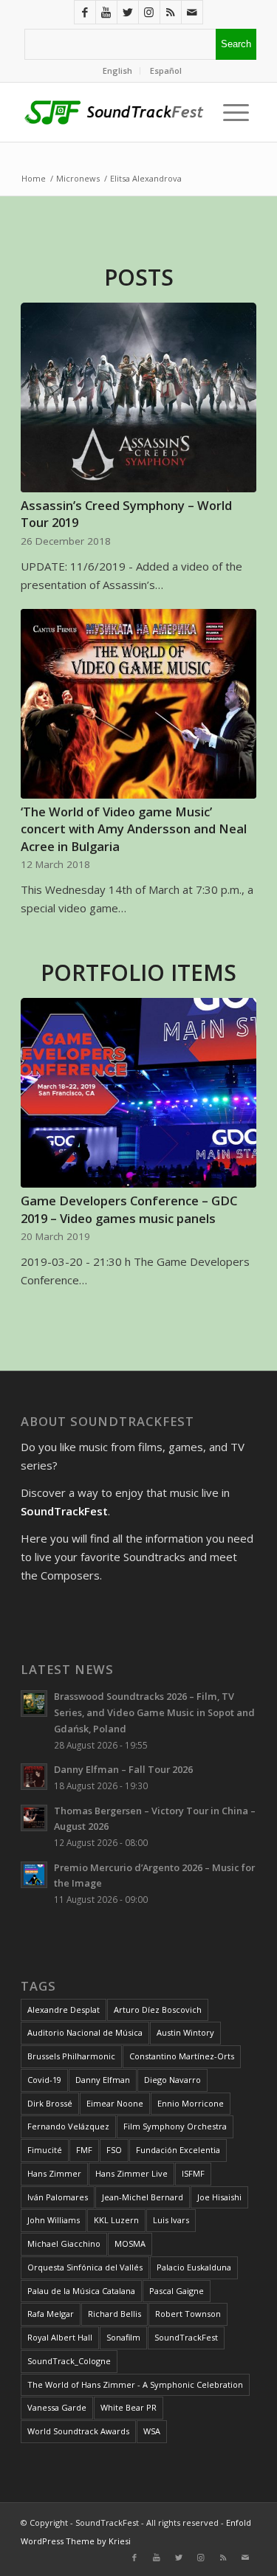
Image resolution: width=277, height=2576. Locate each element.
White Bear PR (129, 2407)
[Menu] (232, 112)
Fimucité (45, 2150)
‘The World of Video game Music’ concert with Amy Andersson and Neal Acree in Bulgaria (134, 829)
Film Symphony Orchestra (175, 2126)
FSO (114, 2150)
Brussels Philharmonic (71, 2056)
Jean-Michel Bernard (143, 2197)
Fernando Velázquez (68, 2126)
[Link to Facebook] (85, 12)
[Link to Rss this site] (171, 12)
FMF (84, 2150)
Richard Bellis (114, 2314)
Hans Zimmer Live (131, 2173)
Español (166, 70)
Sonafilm (123, 2337)
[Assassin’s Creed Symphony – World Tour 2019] (138, 398)
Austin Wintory (185, 2032)
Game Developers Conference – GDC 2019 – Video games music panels (129, 1209)
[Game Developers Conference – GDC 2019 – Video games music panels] (138, 1093)
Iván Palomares (58, 2197)
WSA (152, 2431)
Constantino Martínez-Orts (182, 2056)
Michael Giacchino (64, 2243)
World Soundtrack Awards (78, 2431)
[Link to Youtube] (106, 12)
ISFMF (193, 2173)
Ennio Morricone (191, 2103)
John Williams (54, 2220)
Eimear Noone (115, 2103)
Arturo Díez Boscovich (158, 2010)
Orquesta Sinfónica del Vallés (85, 2267)
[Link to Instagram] (149, 12)
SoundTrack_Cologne (69, 2361)
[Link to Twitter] (128, 12)
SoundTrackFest (186, 2337)
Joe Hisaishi (219, 2197)
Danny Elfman (103, 2080)
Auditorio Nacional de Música (85, 2032)
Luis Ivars (171, 2220)
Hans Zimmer (54, 2173)
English (117, 70)
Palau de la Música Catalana (81, 2291)
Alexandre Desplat (64, 2010)
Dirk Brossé (50, 2103)
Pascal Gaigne (177, 2291)
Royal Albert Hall (60, 2337)
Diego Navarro (172, 2080)
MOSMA (130, 2243)
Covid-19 (44, 2080)
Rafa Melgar (51, 2314)
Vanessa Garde (57, 2407)
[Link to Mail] (192, 12)
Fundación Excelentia (178, 2150)
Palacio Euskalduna (194, 2267)
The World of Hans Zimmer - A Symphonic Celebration (135, 2384)
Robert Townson (188, 2314)
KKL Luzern (116, 2220)
